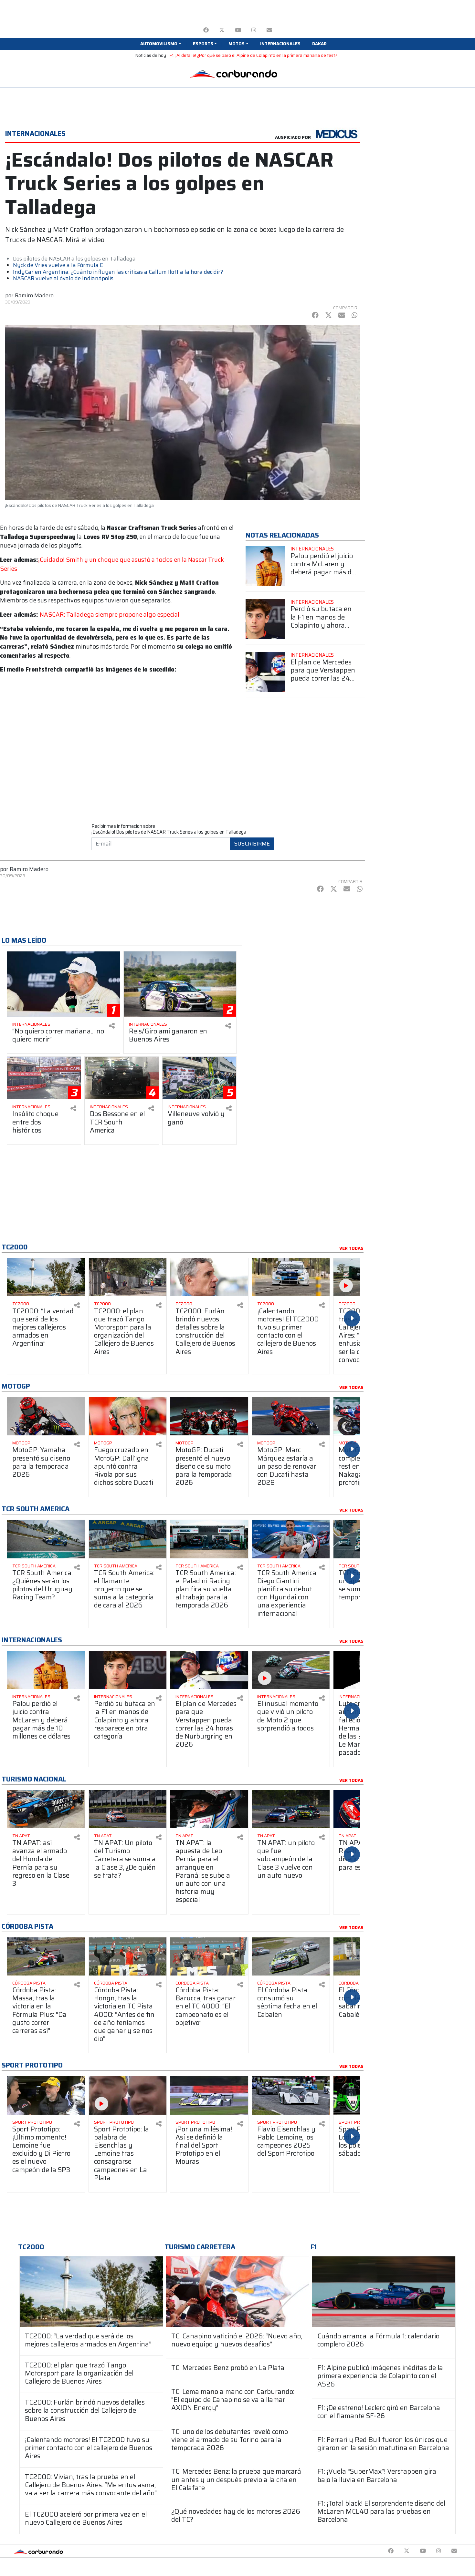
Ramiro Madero (34, 295)
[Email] (269, 30)
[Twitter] (222, 30)
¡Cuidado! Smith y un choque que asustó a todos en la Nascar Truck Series (112, 564)
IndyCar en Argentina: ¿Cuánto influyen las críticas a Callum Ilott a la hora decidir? (118, 272)
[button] (161, 44)
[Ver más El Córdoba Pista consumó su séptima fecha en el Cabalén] (291, 1956)
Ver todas (351, 1248)
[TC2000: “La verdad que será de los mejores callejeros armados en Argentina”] (91, 2291)
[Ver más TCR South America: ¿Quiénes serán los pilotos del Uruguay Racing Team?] (46, 1539)
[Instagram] (254, 30)
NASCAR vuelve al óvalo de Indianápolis (63, 278)
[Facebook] (206, 30)
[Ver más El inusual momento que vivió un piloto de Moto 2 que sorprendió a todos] (291, 1670)
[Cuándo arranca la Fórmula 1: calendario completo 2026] (384, 2291)
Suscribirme (252, 844)
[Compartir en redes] (112, 1026)
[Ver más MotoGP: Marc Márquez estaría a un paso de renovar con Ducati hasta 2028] (291, 1416)
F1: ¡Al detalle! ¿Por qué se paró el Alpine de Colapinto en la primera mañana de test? (253, 55)
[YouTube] (238, 30)
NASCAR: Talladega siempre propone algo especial (110, 615)
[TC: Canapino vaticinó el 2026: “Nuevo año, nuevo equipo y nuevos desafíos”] (238, 2291)
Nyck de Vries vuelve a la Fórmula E (58, 265)
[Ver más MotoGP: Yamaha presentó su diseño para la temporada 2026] (46, 1416)
